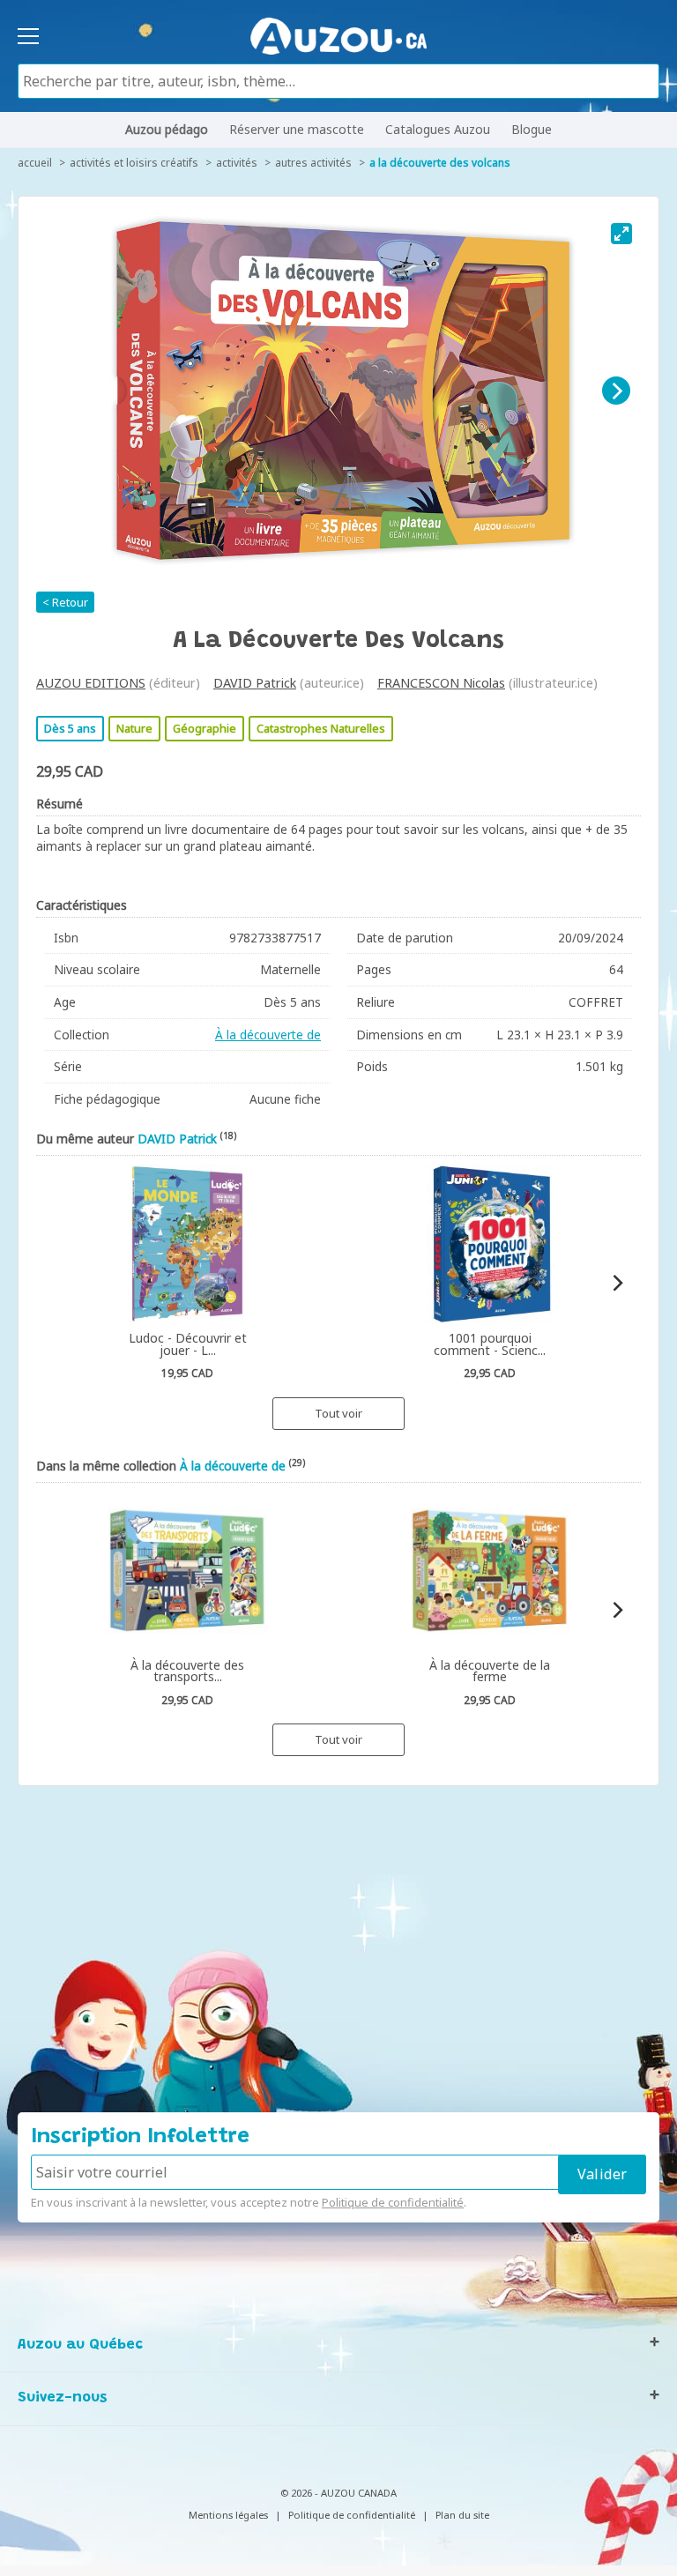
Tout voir (338, 1413)
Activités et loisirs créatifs (134, 163)
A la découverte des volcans (440, 163)
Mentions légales (228, 2515)
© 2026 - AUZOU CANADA (338, 2493)
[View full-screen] (621, 234)
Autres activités (313, 163)
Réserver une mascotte (297, 129)
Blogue (532, 129)
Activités (237, 163)
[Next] (616, 391)
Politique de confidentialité (393, 2202)
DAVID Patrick (255, 683)
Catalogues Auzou (438, 129)
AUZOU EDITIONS (91, 683)
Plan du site (462, 2515)
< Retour (65, 602)
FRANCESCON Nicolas (441, 683)
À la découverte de (268, 1035)
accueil (35, 163)
